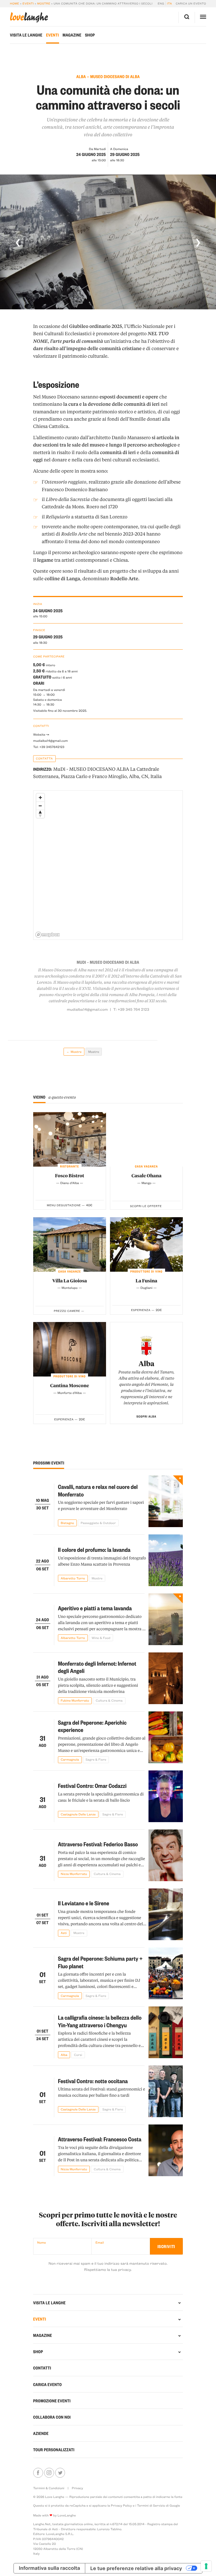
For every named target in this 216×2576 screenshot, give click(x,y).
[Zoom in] (40, 798)
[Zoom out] (40, 806)
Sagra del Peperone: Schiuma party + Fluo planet (100, 1962)
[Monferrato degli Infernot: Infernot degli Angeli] (166, 1678)
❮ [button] (18, 242)
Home (14, 3)
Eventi (28, 3)
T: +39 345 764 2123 (131, 1009)
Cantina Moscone (69, 1385)
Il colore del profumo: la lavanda (94, 1549)
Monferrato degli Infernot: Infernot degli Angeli (97, 1667)
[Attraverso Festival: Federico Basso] (166, 1855)
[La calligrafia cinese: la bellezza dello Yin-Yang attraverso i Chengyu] (166, 2032)
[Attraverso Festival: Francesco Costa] (166, 2150)
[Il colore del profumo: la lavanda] (166, 1560)
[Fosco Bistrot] (70, 1139)
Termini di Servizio (151, 2505)
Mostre (44, 3)
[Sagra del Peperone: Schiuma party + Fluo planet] (166, 1973)
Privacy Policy (121, 2505)
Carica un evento (191, 3)
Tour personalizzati (54, 2450)
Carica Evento (48, 2384)
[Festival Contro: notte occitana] (166, 2091)
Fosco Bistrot (70, 1175)
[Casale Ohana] (146, 1139)
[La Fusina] (146, 1244)
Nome (41, 2242)
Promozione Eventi (52, 2401)
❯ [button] (198, 242)
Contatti (42, 2368)
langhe (29, 17)
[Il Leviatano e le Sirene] (166, 1914)
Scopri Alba (146, 1416)
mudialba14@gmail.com (50, 741)
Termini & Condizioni (49, 2488)
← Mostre (74, 1052)
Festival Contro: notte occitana (93, 2081)
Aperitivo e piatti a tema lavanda (95, 1608)
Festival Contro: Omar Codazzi (92, 1785)
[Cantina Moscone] (70, 1349)
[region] (108, 865)
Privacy (77, 2488)
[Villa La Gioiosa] (70, 1244)
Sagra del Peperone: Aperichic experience (92, 1726)
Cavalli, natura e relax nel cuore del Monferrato (98, 1490)
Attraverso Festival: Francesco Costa (100, 2139)
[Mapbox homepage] (48, 935)
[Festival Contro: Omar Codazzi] (166, 1796)
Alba (147, 1363)
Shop (90, 35)
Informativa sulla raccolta (49, 2568)
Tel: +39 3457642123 (49, 747)
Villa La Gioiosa (70, 1281)
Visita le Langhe (26, 35)
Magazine (72, 35)
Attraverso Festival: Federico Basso (98, 1844)
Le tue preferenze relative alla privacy (136, 2568)
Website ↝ (41, 734)
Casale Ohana (146, 1175)
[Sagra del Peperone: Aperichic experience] (166, 1737)
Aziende (41, 2433)
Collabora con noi (52, 2417)
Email (100, 2242)
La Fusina (146, 1281)
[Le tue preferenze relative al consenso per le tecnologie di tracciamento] (206, 2566)
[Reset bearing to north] (40, 814)
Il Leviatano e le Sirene (84, 1903)
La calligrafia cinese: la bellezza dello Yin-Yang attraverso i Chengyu (100, 2021)
